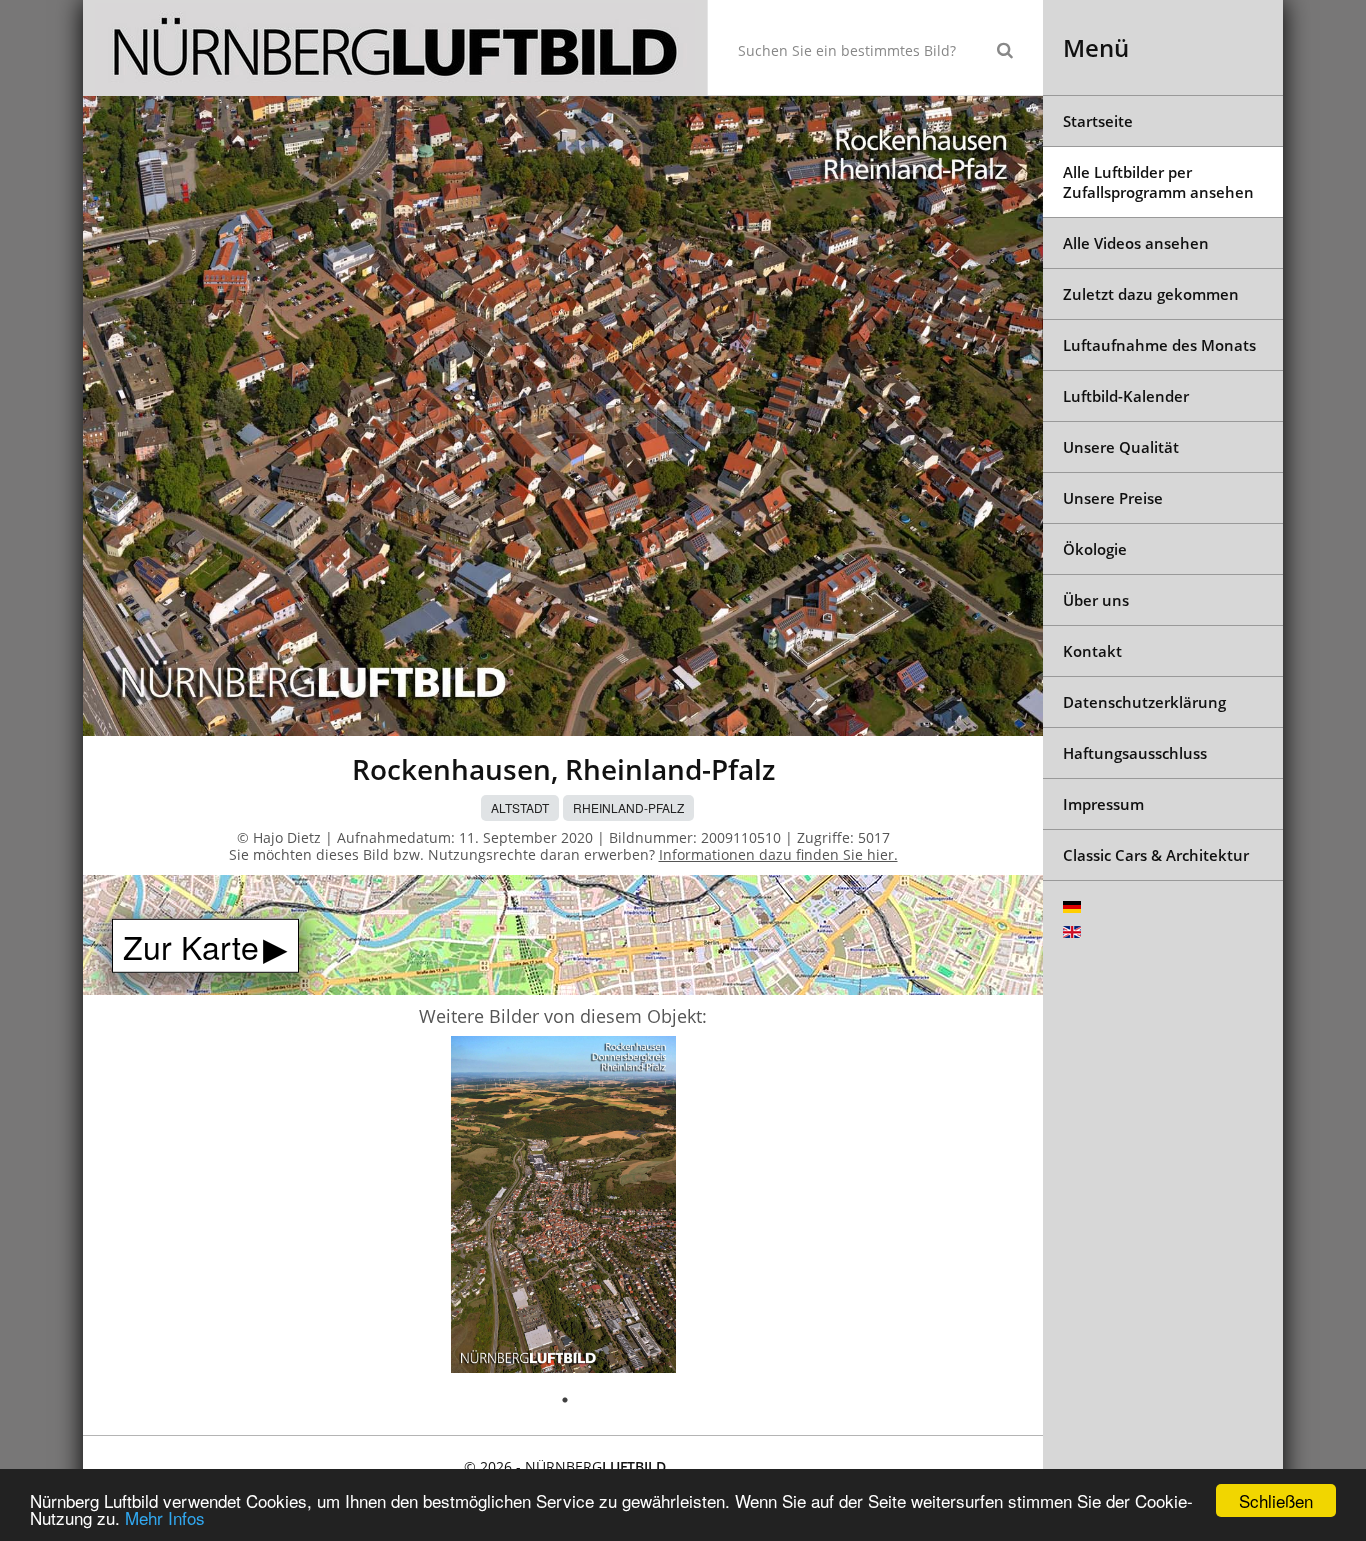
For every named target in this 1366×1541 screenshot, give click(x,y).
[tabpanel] (563, 1208)
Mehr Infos (165, 1517)
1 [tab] (565, 1400)
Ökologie (1095, 549)
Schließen (1276, 1500)
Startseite (1098, 121)
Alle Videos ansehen (1136, 243)
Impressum (1103, 804)
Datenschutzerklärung (1144, 702)
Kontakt (1092, 651)
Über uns (1096, 600)
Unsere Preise (1113, 498)
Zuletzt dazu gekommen (1151, 294)
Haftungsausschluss (1135, 753)
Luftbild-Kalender (1126, 396)
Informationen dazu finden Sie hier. (778, 854)
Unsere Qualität (1121, 447)
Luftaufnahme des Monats (1159, 345)
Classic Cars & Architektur (1156, 855)
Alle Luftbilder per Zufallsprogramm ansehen (1158, 182)
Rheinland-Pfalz (628, 807)
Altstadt (520, 807)
